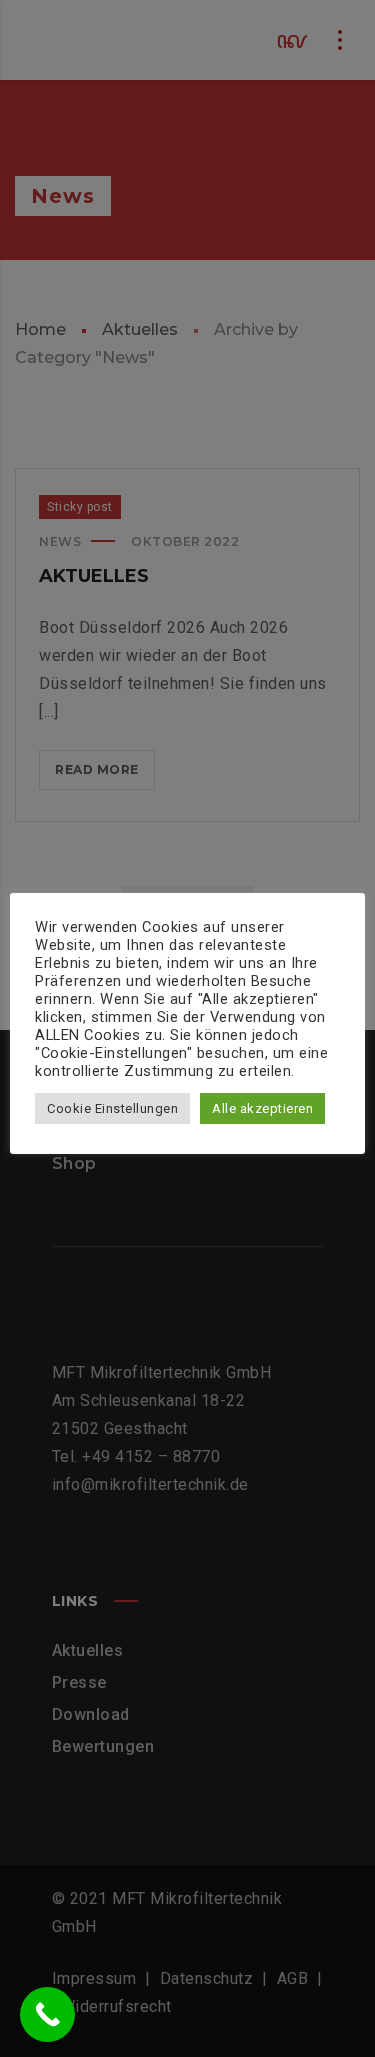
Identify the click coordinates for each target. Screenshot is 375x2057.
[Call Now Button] (47, 2014)
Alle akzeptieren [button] (262, 1108)
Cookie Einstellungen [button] (112, 1108)
